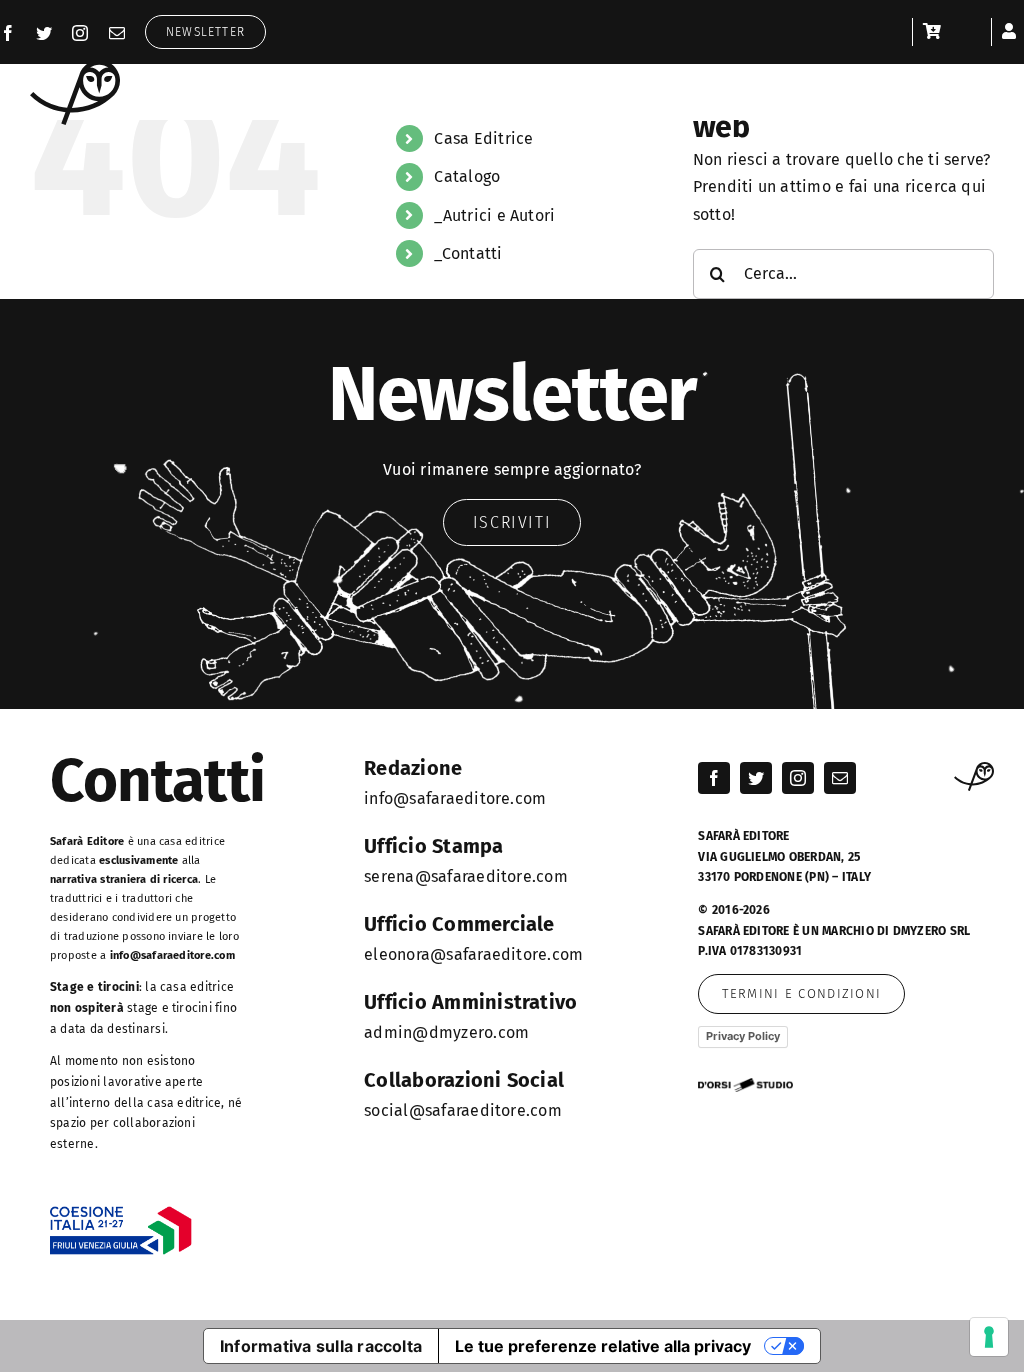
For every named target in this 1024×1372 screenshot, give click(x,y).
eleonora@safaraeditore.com (473, 954)
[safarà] (75, 67)
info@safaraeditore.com (172, 955)
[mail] (117, 33)
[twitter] (44, 33)
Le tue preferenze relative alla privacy (603, 1346)
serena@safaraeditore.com (466, 876)
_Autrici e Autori (494, 215)
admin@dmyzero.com (446, 1032)
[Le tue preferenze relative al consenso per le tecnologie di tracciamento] (989, 1337)
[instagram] (80, 33)
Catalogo (467, 176)
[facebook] (8, 33)
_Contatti (468, 253)
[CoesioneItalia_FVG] (121, 1213)
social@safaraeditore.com (463, 1110)
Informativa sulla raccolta (321, 1346)
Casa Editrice (483, 138)
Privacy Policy (743, 1036)
